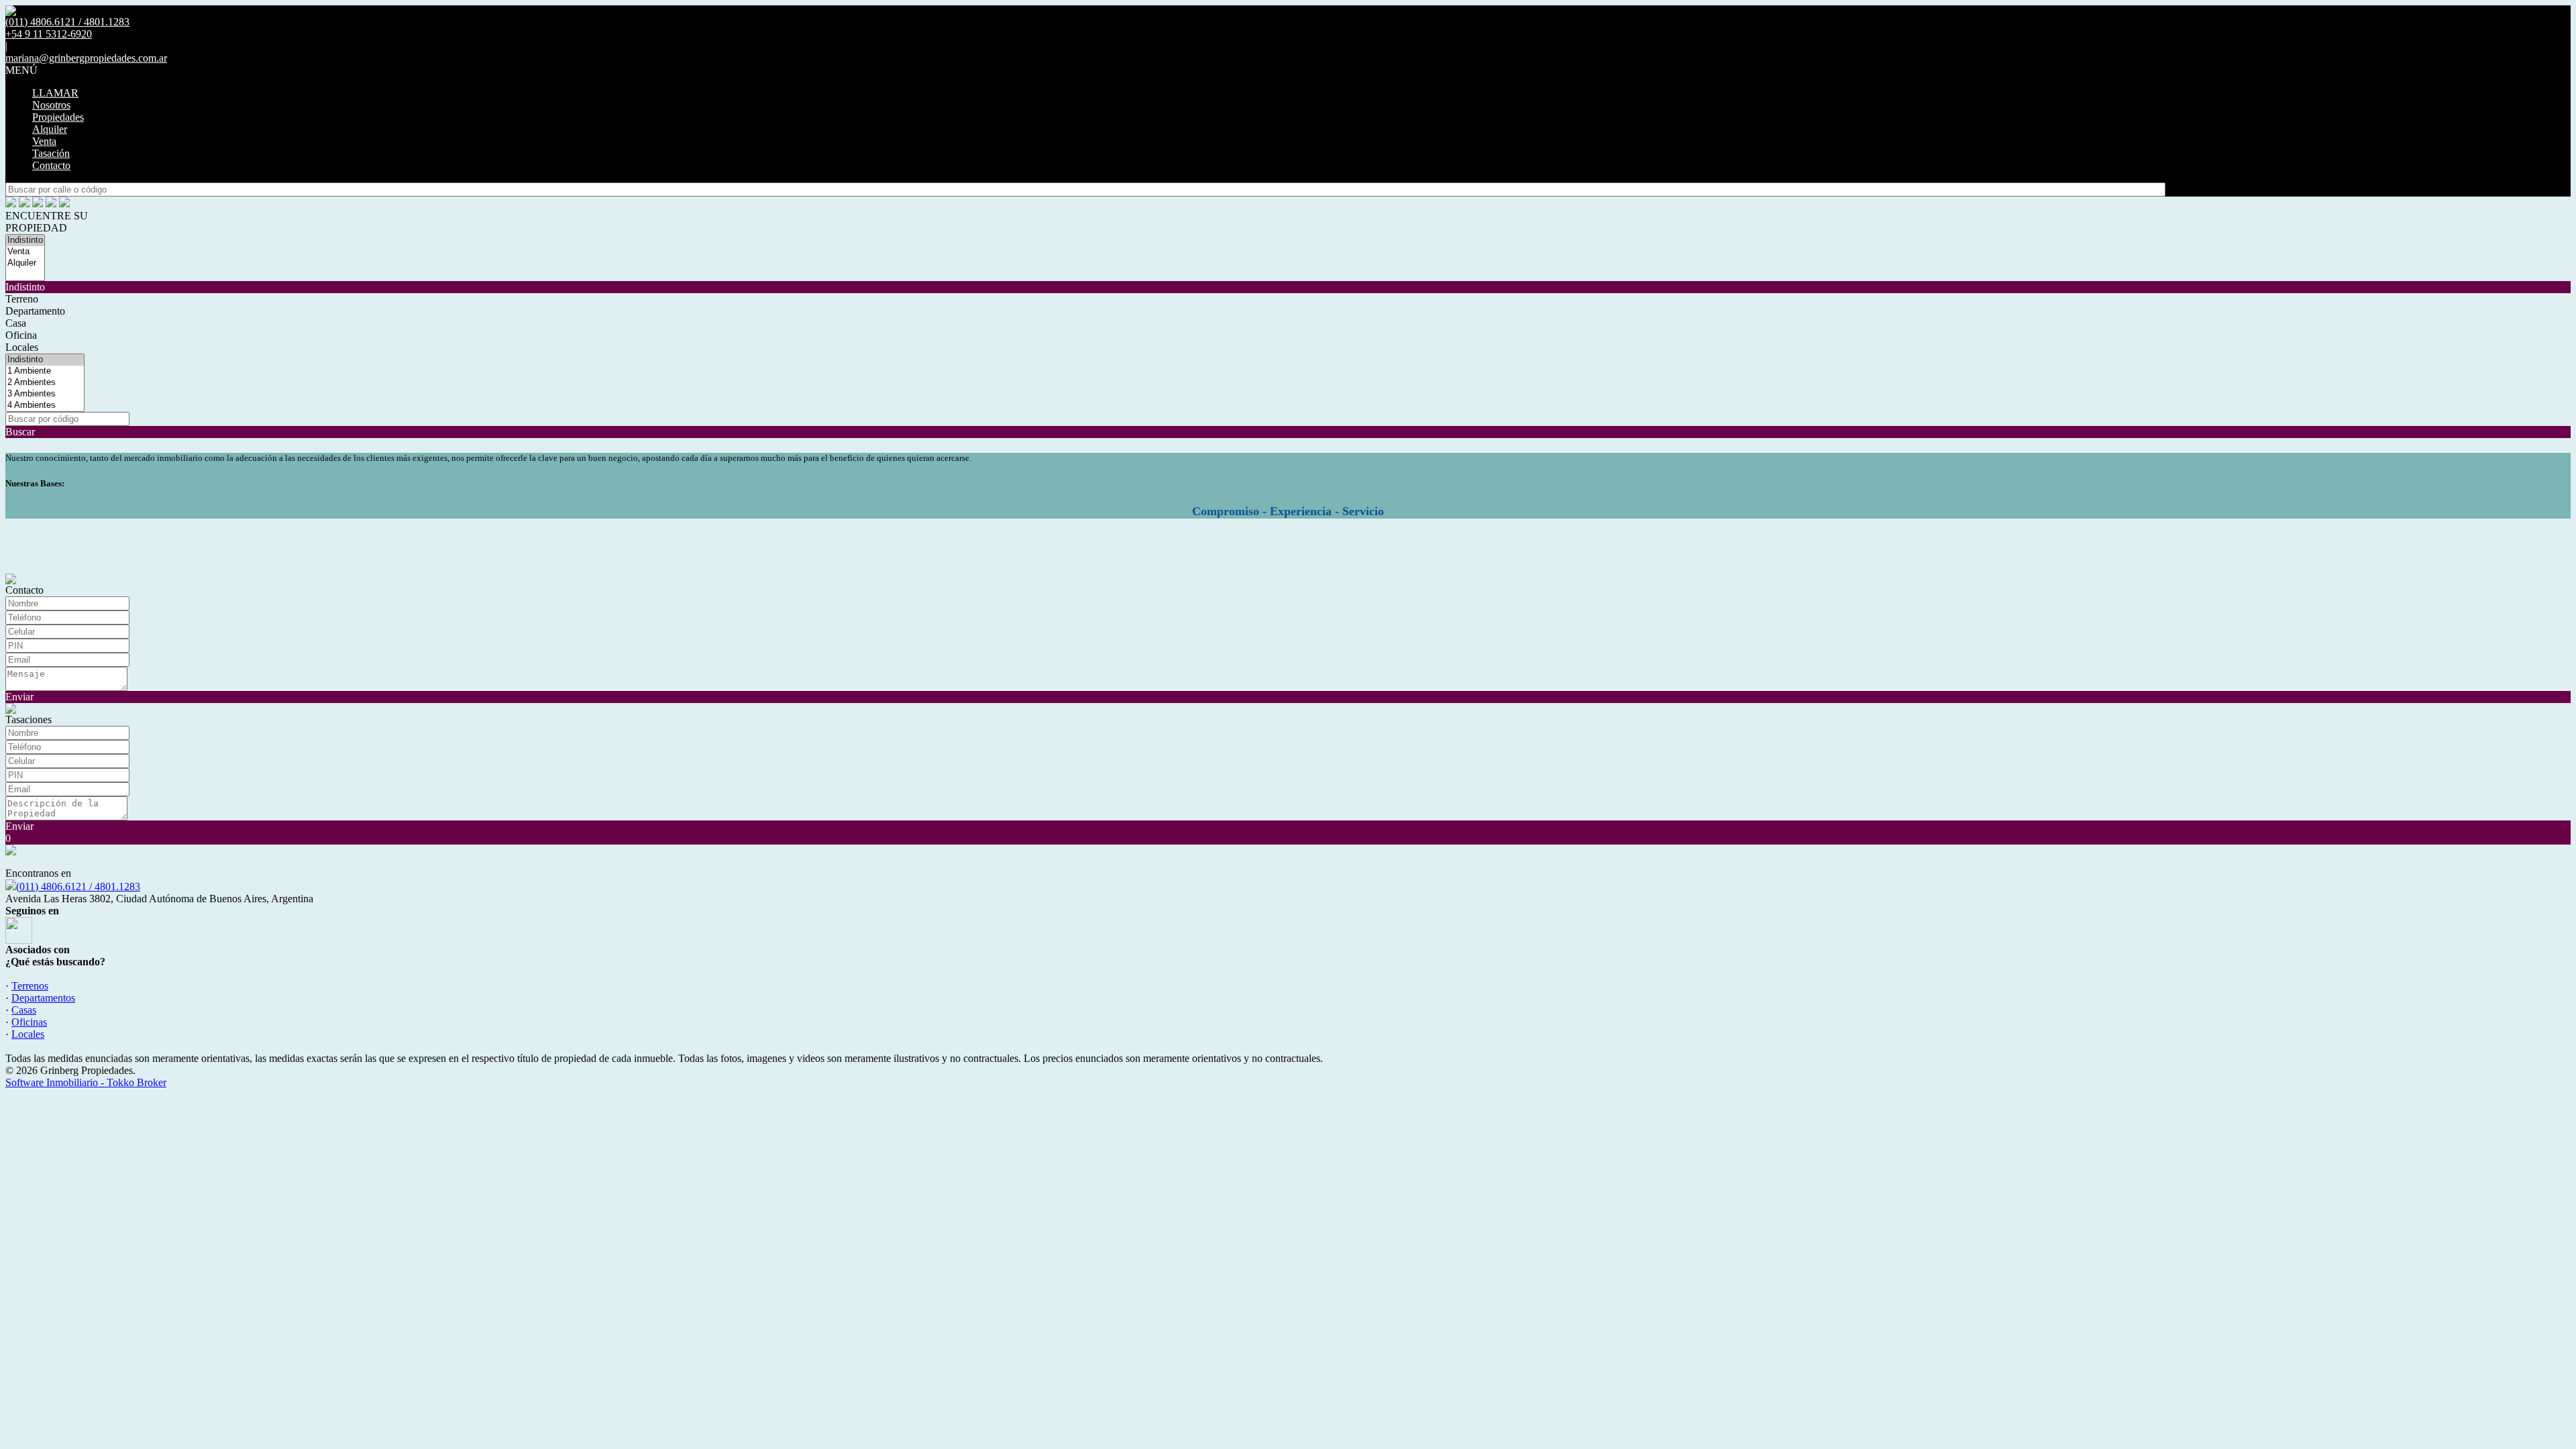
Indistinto (25, 287)
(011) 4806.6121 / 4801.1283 (78, 887)
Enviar (19, 697)
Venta (44, 141)
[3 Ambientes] (45, 394)
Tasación (51, 153)
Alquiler (50, 129)
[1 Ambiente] (45, 371)
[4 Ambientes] (45, 406)
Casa (16, 323)
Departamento (35, 311)
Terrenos (30, 986)
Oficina (21, 335)
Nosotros (51, 105)
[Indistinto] (25, 240)
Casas (24, 1010)
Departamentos (43, 998)
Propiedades (58, 117)
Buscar (20, 432)
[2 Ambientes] (45, 383)
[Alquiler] (25, 263)
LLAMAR (55, 93)
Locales (22, 347)
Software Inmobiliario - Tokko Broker (86, 1082)
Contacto (51, 165)
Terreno (22, 299)
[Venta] (25, 252)
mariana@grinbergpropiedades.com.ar (86, 58)
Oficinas (29, 1022)
